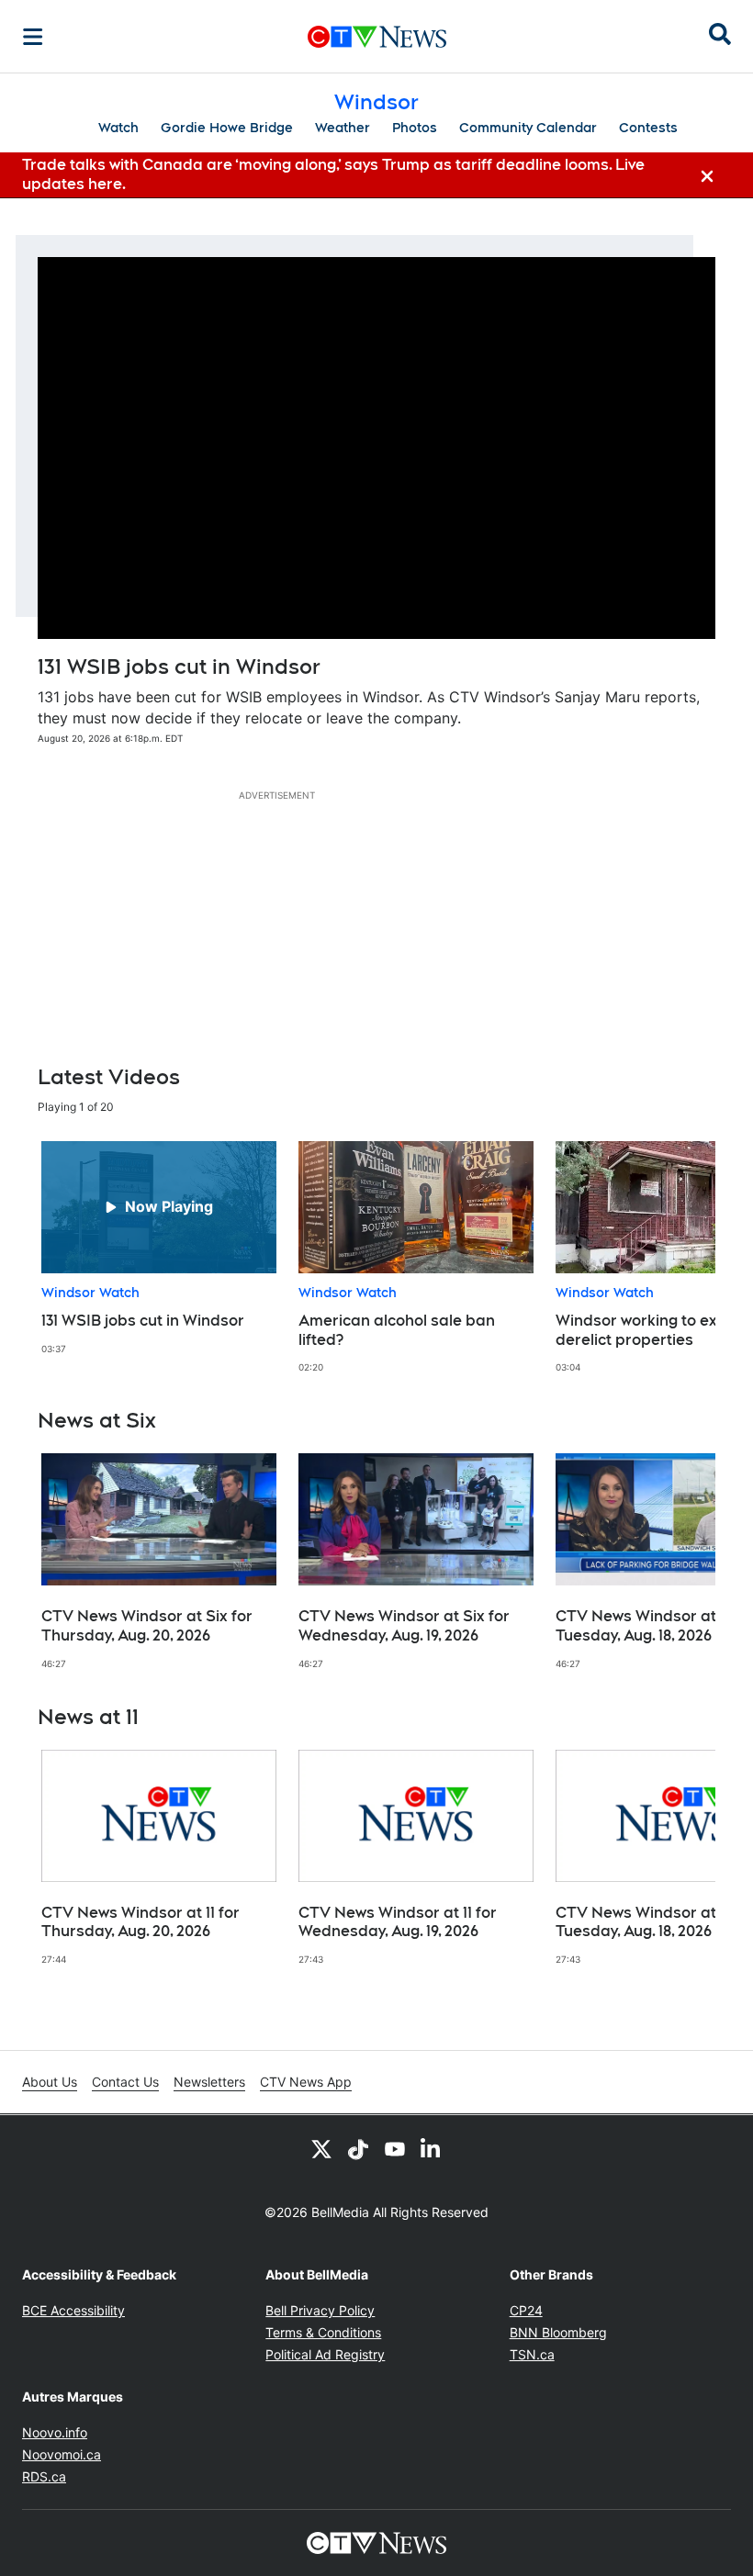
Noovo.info (55, 2432)
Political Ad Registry (325, 2354)
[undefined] (159, 1248)
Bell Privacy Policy (320, 2310)
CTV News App (306, 2082)
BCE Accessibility (73, 2310)
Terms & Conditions (323, 2332)
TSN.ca (532, 2354)
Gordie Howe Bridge (227, 128)
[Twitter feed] (321, 2148)
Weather (343, 128)
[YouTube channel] (395, 2148)
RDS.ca (44, 2476)
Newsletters (209, 2082)
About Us (50, 2082)
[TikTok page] (358, 2148)
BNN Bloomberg (558, 2332)
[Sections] (33, 37)
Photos (415, 128)
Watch (118, 128)
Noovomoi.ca (62, 2454)
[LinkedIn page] (432, 2148)
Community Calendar (528, 128)
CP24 (526, 2310)
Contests (648, 128)
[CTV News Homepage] (377, 37)
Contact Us (125, 2082)
